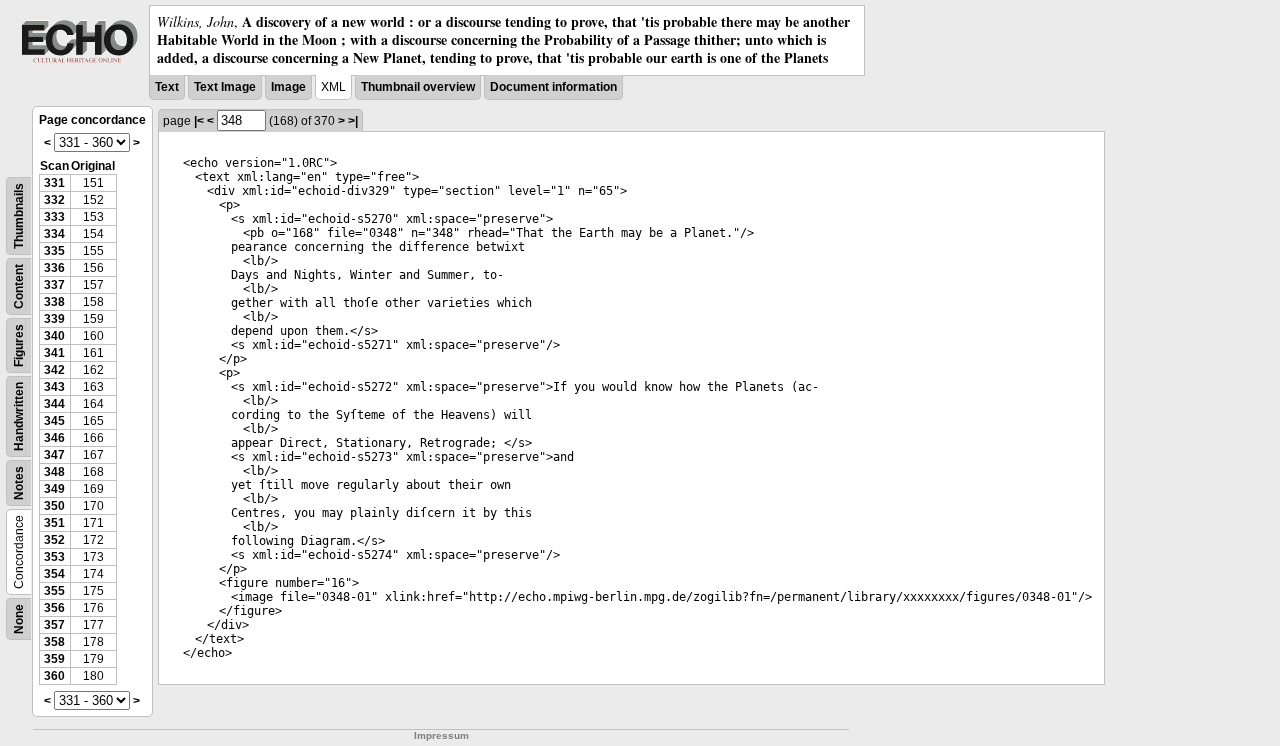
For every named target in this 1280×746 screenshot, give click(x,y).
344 (54, 404)
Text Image (225, 87)
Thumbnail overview (418, 87)
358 (54, 642)
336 (54, 268)
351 (54, 523)
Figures (19, 345)
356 (54, 608)
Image (288, 87)
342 (54, 370)
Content (19, 286)
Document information (553, 87)
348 (54, 472)
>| (353, 121)
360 (54, 676)
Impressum (441, 735)
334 (54, 234)
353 (54, 557)
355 (54, 591)
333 (54, 217)
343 (54, 387)
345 (54, 421)
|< (199, 121)
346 (54, 438)
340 (54, 336)
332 (54, 200)
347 (54, 455)
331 (54, 183)
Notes (19, 483)
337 (54, 285)
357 (54, 625)
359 (54, 659)
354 (54, 574)
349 (54, 489)
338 (54, 302)
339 (54, 319)
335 (54, 251)
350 (54, 506)
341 (54, 353)
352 (54, 540)
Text (167, 87)
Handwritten (19, 416)
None (19, 619)
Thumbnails (19, 216)
